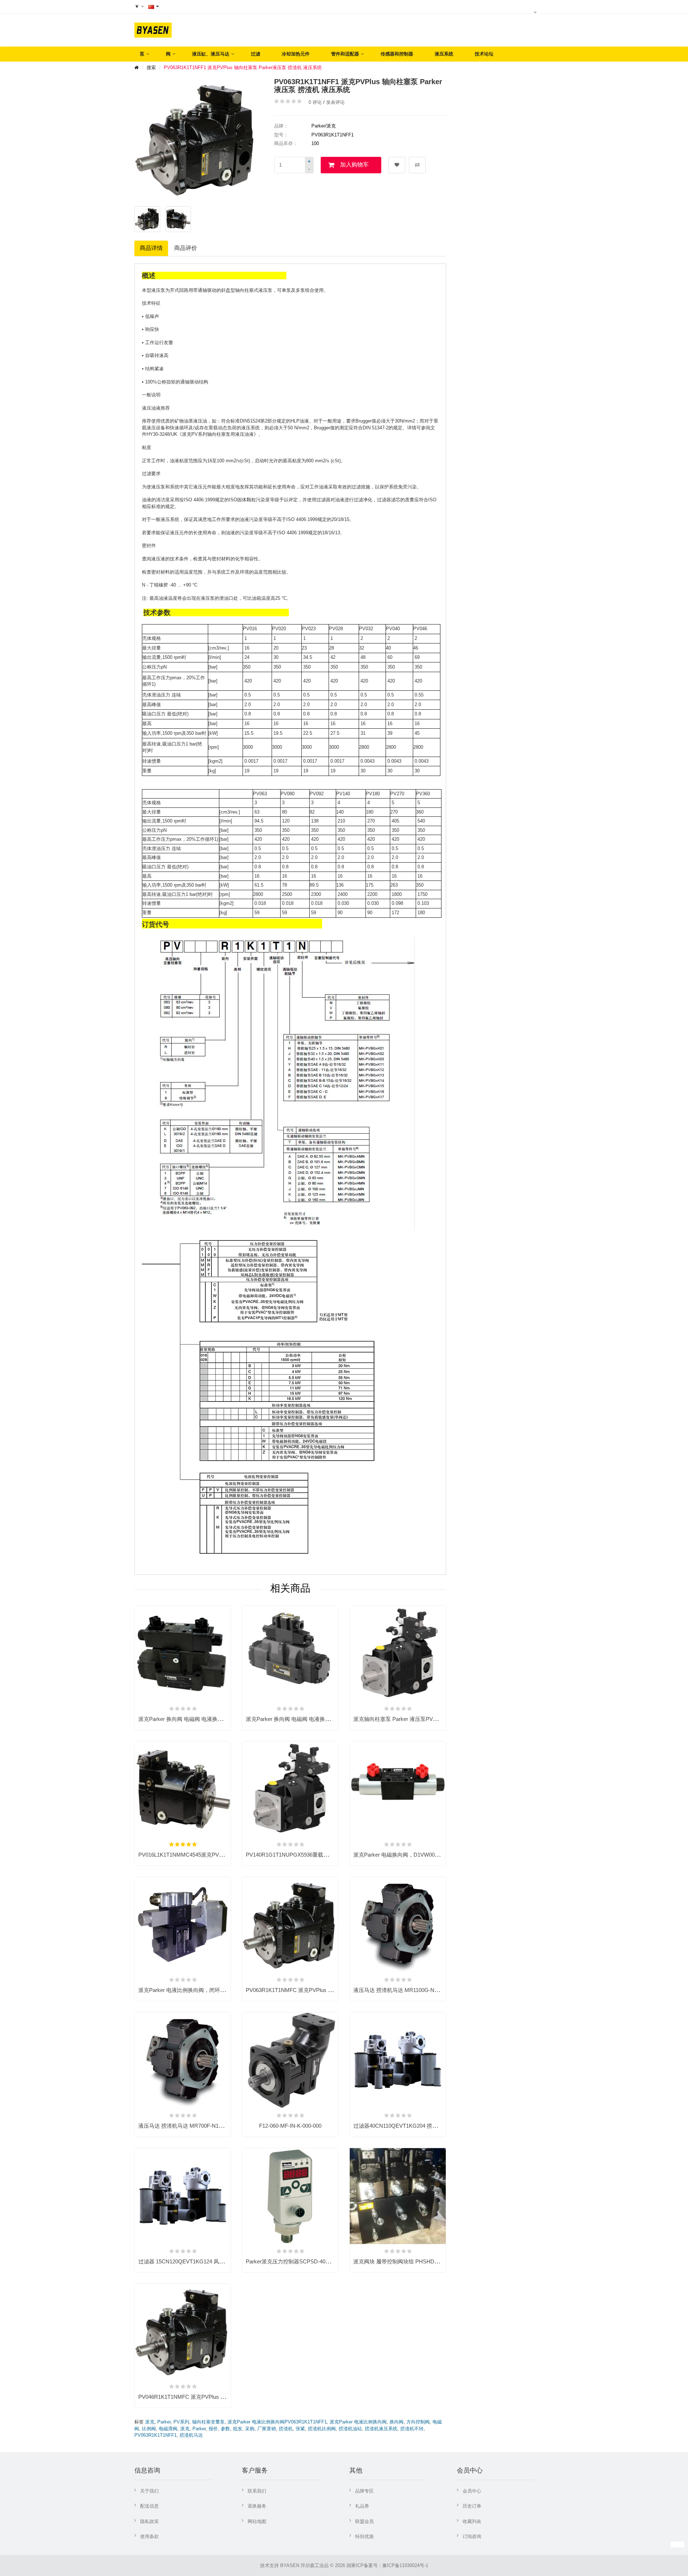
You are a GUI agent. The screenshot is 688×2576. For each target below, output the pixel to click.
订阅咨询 (472, 2536)
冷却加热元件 (296, 54)
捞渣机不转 (412, 2429)
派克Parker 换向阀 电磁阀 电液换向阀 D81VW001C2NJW (314, 1719)
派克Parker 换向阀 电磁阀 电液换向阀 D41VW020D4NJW (207, 1719)
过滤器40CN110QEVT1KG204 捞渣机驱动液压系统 (414, 2126)
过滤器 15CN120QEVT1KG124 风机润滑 (187, 2261)
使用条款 (149, 2536)
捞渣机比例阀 (322, 2429)
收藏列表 (472, 2521)
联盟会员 (364, 2521)
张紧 (300, 2429)
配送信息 (149, 2506)
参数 (225, 2429)
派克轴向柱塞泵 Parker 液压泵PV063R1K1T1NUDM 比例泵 (424, 1719)
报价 (213, 2429)
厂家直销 (267, 2429)
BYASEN (290, 2565)
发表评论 (335, 102)
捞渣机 (286, 2429)
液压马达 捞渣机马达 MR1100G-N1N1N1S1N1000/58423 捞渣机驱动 (435, 1990)
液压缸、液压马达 (211, 54)
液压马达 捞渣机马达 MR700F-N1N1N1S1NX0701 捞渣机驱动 (212, 2126)
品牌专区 (364, 2491)
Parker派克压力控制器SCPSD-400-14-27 (295, 2261)
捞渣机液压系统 (381, 2429)
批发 (238, 2429)
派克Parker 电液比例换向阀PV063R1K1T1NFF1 (277, 2422)
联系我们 (257, 2491)
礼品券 (362, 2506)
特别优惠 (364, 2536)
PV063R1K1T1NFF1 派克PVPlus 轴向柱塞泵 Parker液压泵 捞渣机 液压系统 (243, 67)
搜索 (151, 67)
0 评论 (315, 102)
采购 (250, 2429)
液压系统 (444, 54)
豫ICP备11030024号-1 (405, 2565)
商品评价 (186, 248)
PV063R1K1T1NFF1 (156, 2435)
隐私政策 (149, 2521)
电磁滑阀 (168, 2429)
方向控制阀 (418, 2422)
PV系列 (181, 2422)
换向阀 (396, 2422)
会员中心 (472, 2491)
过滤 (255, 54)
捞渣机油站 (350, 2429)
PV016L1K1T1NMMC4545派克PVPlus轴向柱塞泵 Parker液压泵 (214, 1855)
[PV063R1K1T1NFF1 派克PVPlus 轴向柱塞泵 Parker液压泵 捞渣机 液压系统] (147, 219)
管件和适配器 (345, 54)
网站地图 (257, 2521)
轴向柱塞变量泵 (208, 2422)
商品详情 (151, 248)
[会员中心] (535, 12)
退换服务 (257, 2506)
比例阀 (149, 2429)
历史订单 (472, 2506)
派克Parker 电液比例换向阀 (358, 2422)
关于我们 (149, 2491)
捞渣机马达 (191, 2435)
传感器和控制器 (397, 54)
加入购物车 (354, 165)
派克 (150, 2422)
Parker (164, 2422)
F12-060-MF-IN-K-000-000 (290, 2126)
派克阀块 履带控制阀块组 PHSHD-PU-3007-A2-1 (412, 2261)
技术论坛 (484, 54)
